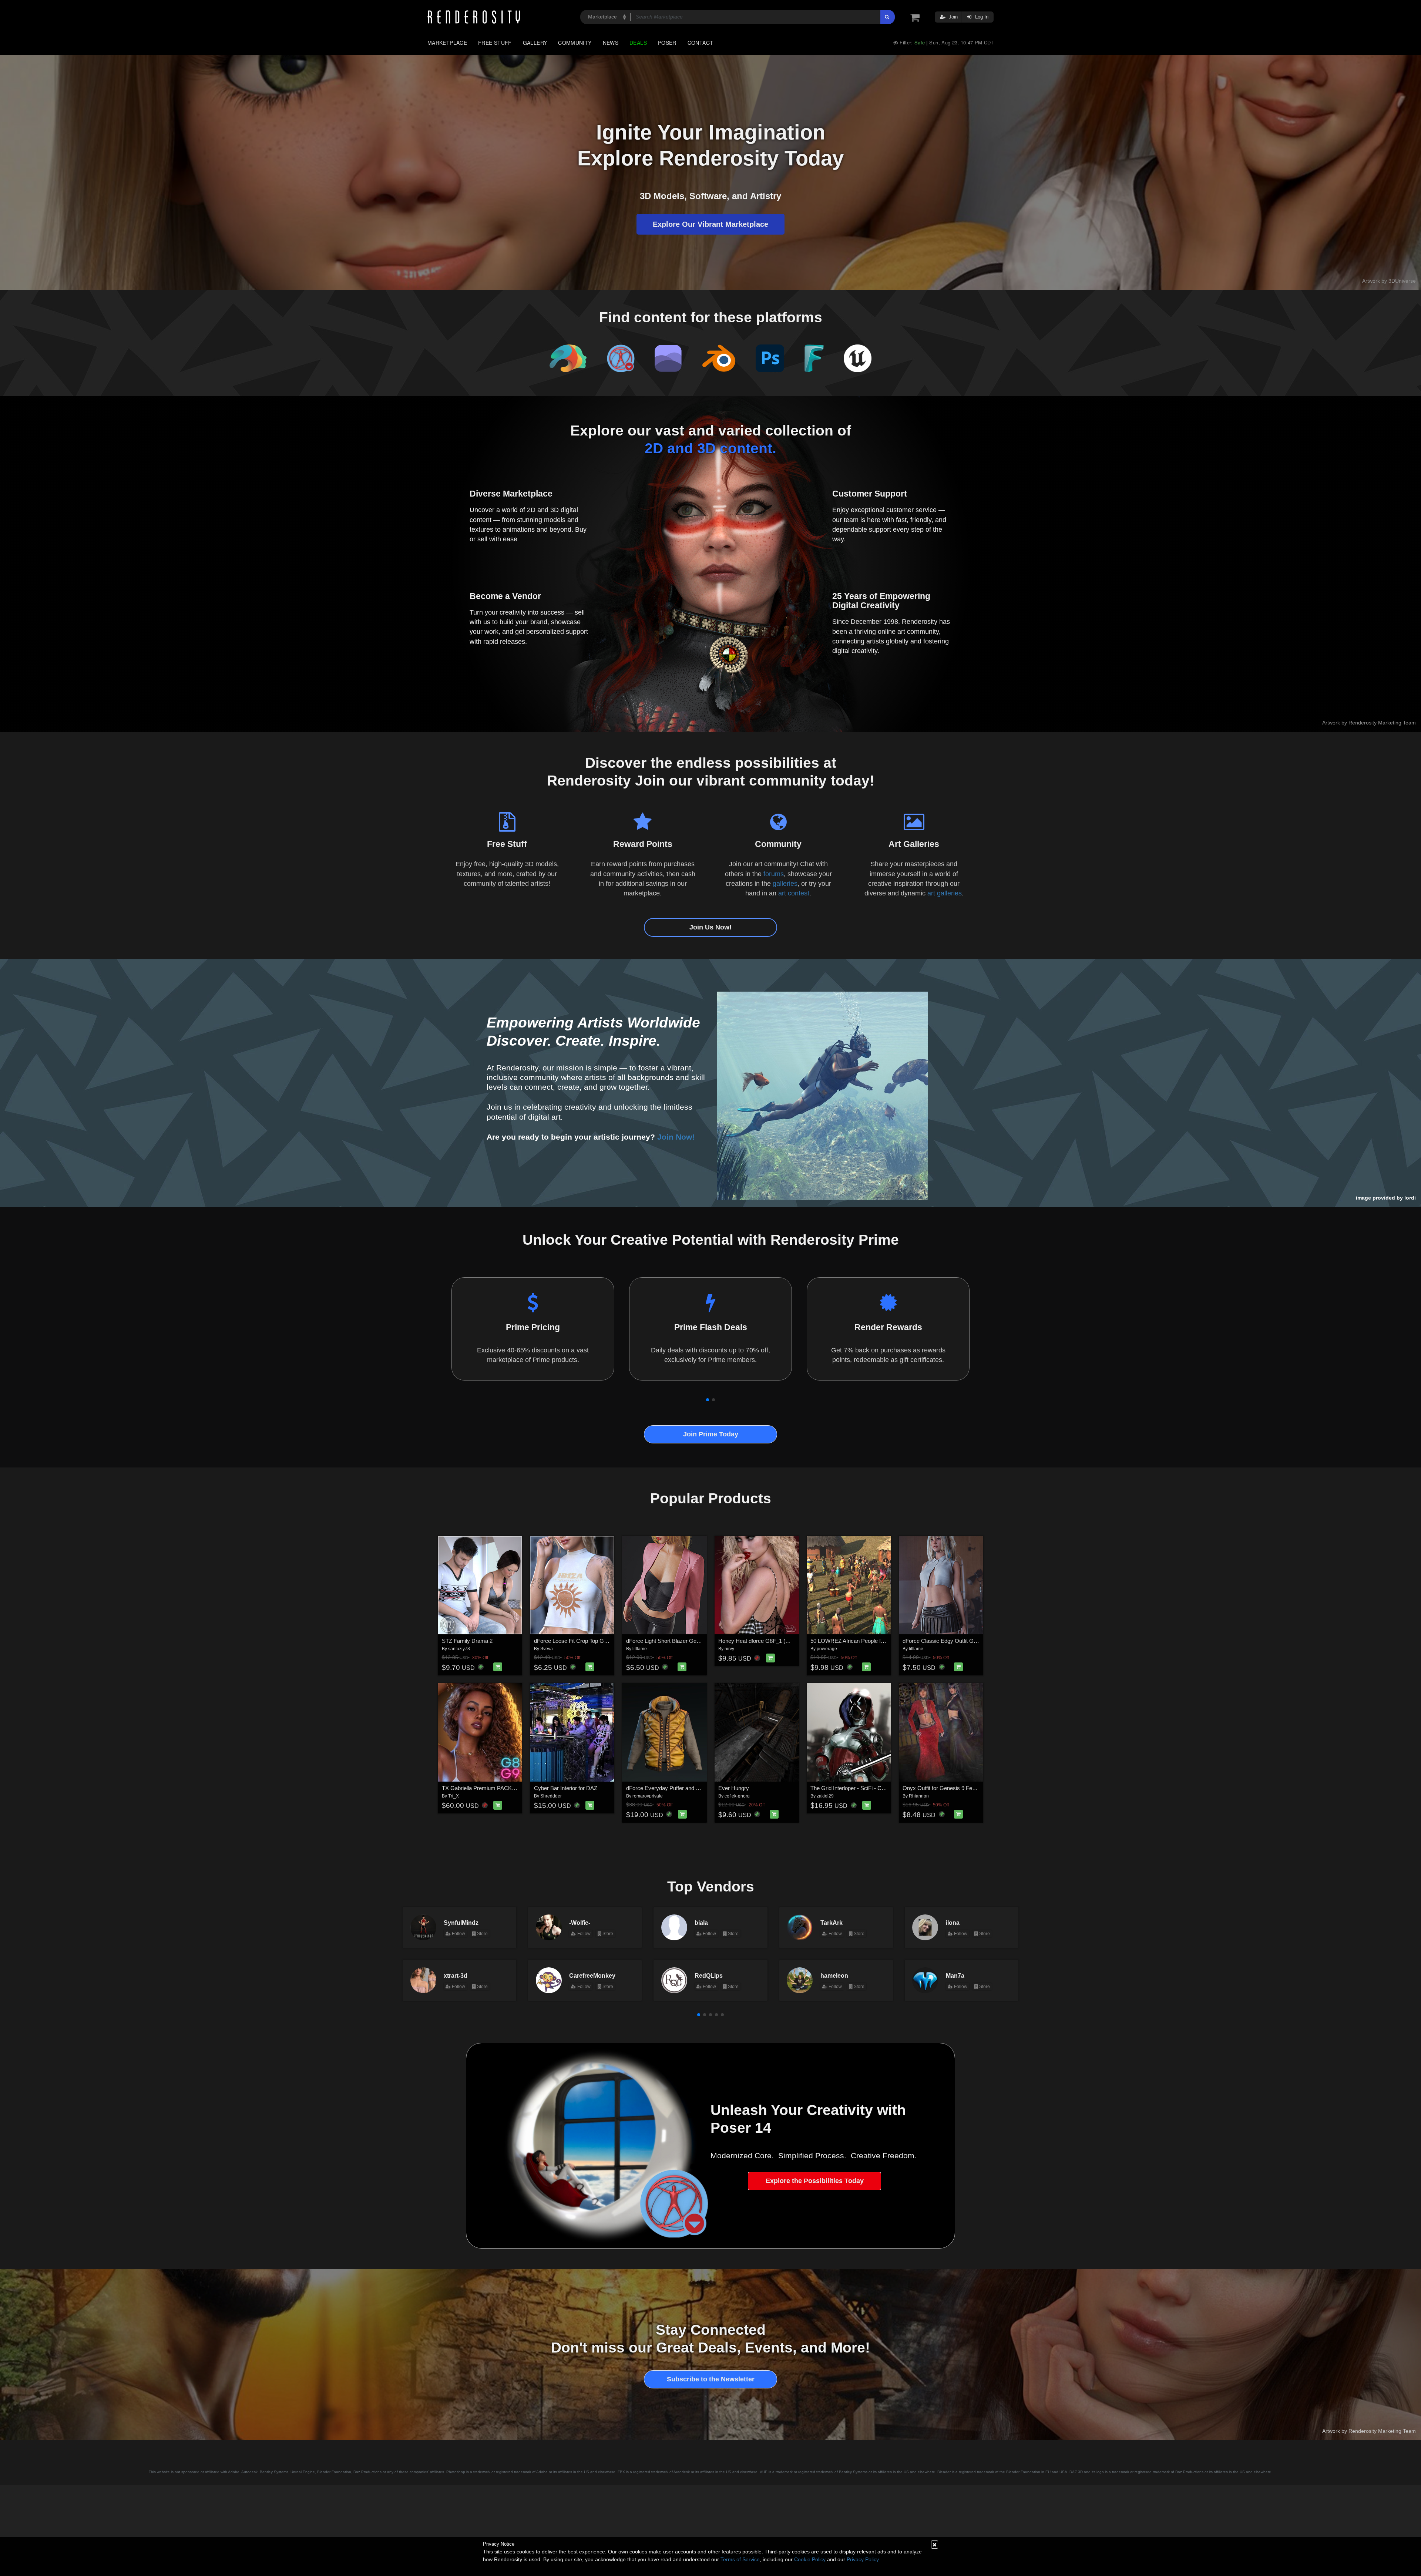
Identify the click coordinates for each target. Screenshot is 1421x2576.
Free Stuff (495, 43)
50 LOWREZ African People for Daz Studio (862, 1641)
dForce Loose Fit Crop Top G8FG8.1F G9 (584, 1641)
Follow (458, 1934)
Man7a (955, 1975)
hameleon (834, 1975)
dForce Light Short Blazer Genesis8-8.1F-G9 (680, 1641)
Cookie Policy (810, 2559)
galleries (785, 884)
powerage (827, 1649)
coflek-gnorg (737, 1796)
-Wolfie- (580, 1923)
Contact (701, 43)
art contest (794, 893)
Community (575, 43)
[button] (708, 1400)
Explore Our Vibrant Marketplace (710, 224)
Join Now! (676, 1137)
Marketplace (447, 43)
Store (482, 1934)
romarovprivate (648, 1796)
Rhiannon (919, 1796)
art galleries (945, 893)
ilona (953, 1923)
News (611, 43)
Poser (667, 43)
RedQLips (709, 1975)
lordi (1410, 1198)
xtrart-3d (456, 1975)
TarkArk (832, 1923)
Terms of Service (740, 2559)
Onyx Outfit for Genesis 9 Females (945, 1788)
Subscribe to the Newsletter (711, 2379)
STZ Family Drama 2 (467, 1641)
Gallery (535, 43)
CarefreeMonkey (592, 1975)
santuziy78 (459, 1649)
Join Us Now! (710, 927)
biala (701, 1923)
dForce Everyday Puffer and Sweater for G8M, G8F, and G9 (698, 1788)
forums (774, 874)
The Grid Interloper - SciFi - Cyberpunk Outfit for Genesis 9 (881, 1788)
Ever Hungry (734, 1788)
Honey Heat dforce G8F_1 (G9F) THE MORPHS (777, 1641)
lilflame (640, 1649)
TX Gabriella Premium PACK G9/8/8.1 (488, 1788)
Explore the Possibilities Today (815, 2181)
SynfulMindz (461, 1923)
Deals (638, 43)
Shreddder (551, 1796)
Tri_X (453, 1796)
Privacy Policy (863, 2559)
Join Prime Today (711, 1434)
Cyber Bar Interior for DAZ (566, 1788)
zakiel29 (825, 1796)
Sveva (547, 1649)
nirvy (729, 1649)
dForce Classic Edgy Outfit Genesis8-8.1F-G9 (958, 1641)
